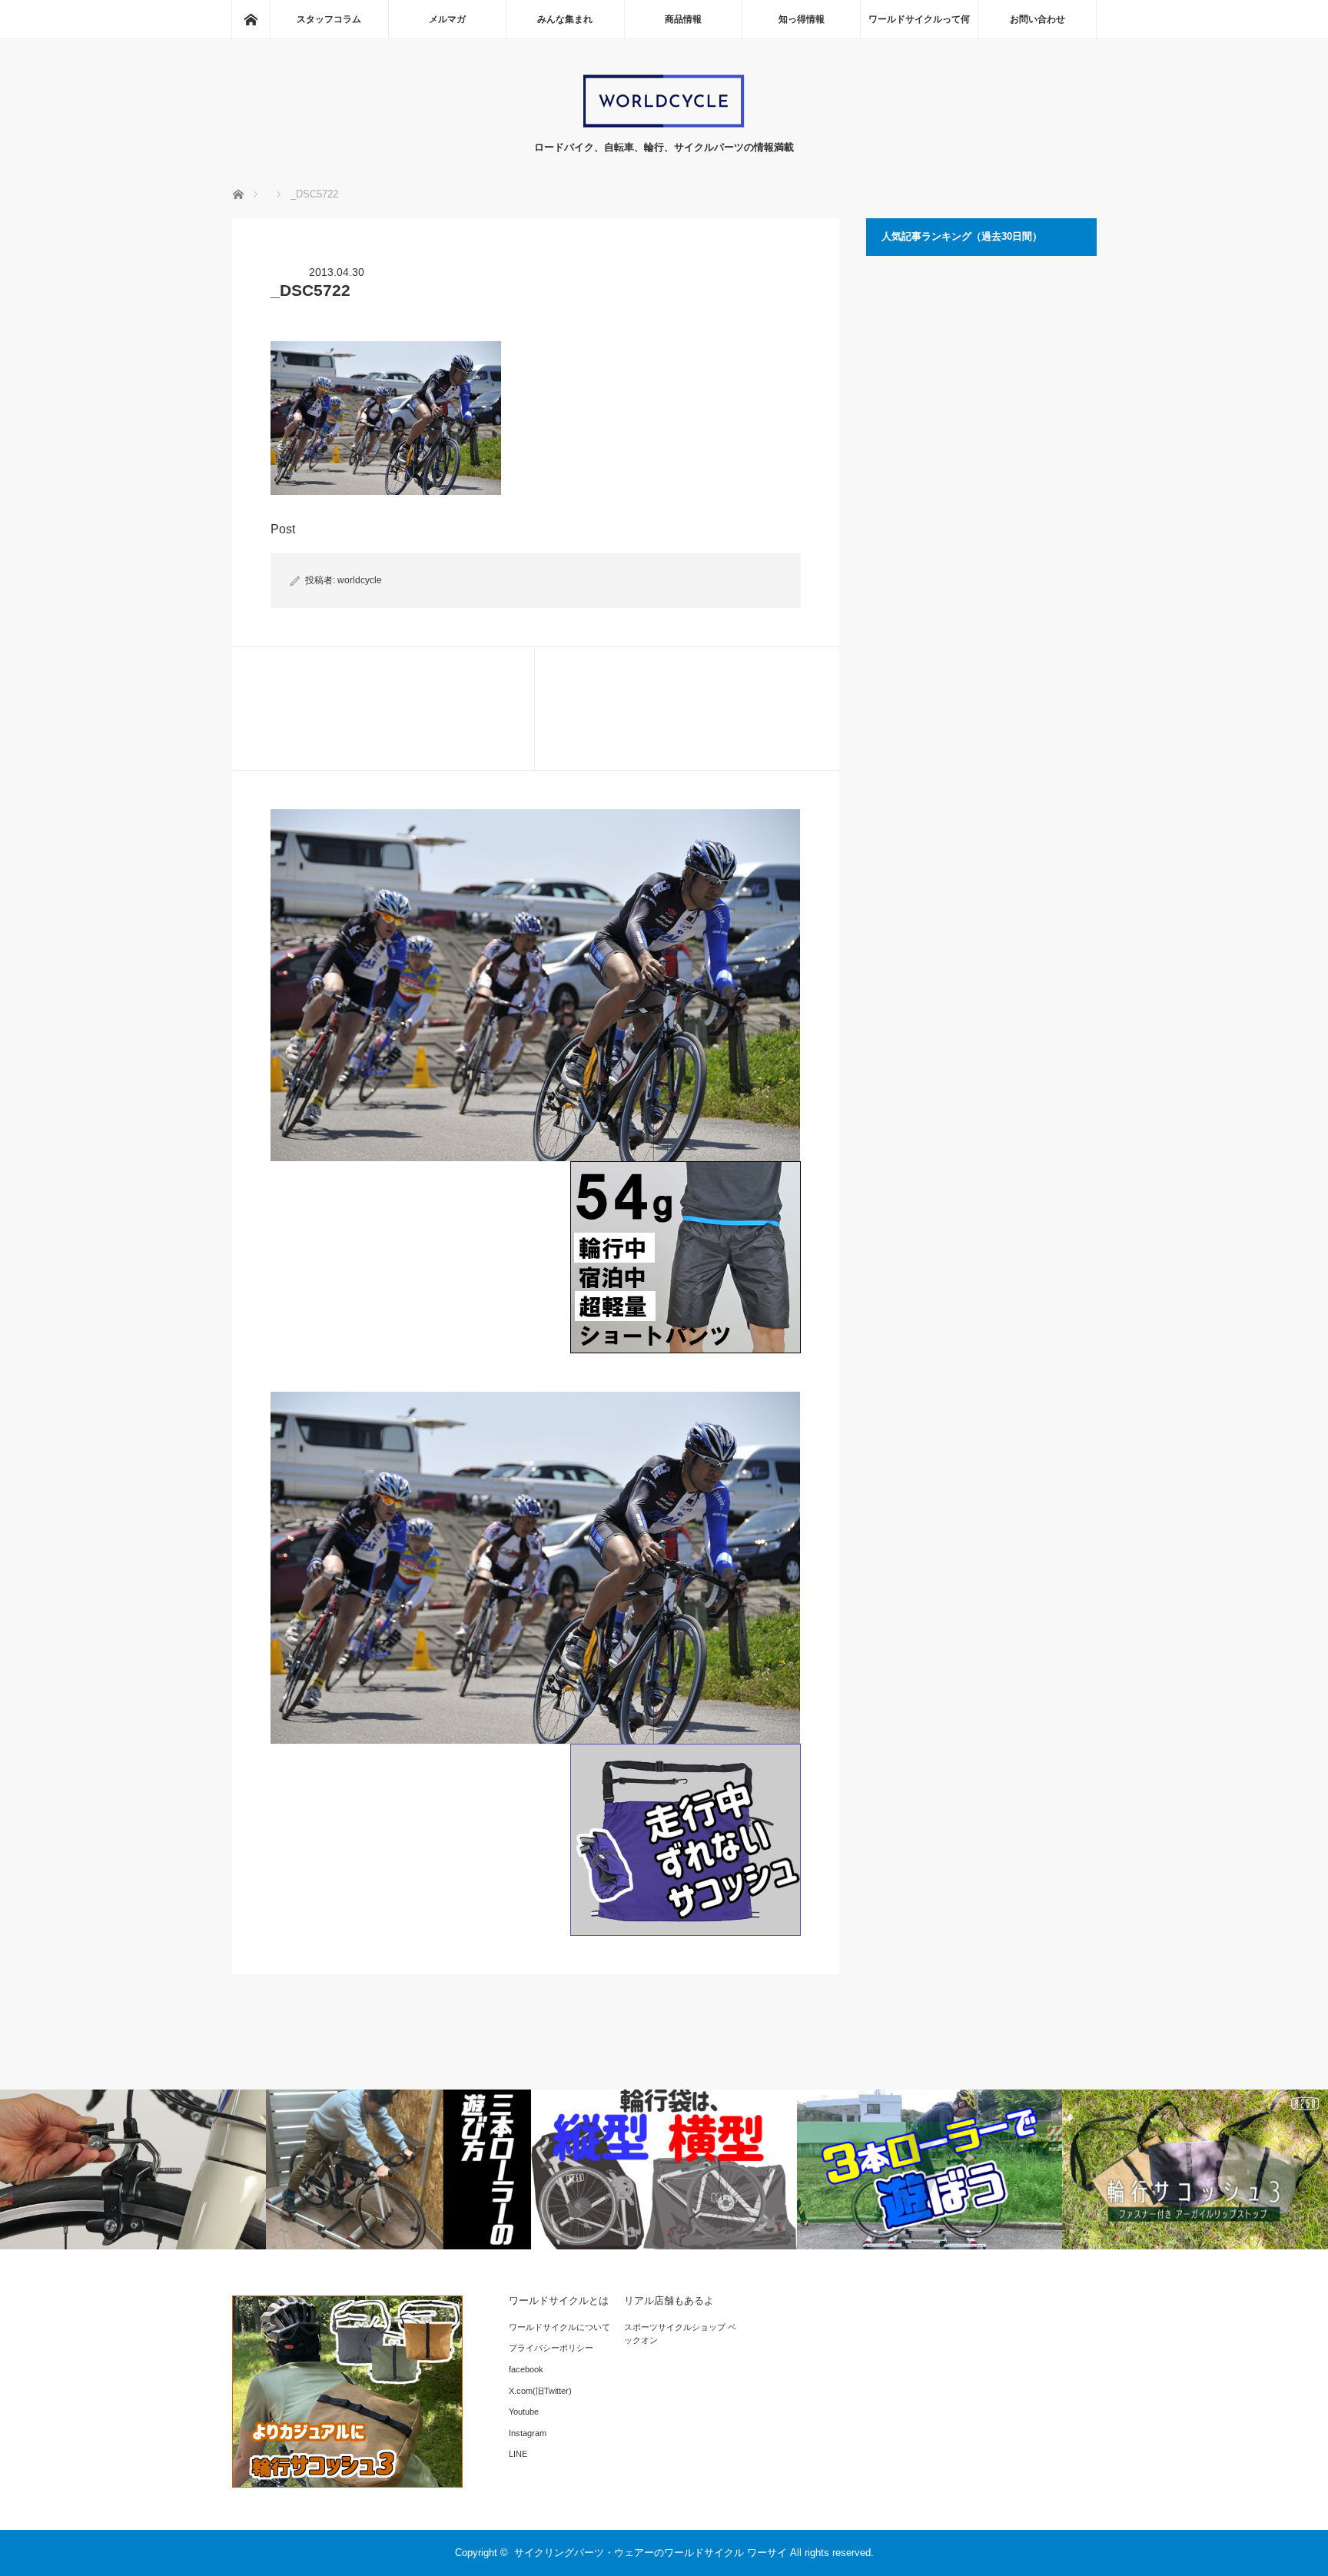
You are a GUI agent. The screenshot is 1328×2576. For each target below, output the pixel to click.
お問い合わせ (1037, 19)
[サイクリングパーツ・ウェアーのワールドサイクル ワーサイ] (664, 124)
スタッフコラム (329, 19)
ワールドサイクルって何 (919, 19)
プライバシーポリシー (551, 2348)
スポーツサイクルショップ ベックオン (680, 2334)
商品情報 (683, 19)
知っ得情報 (802, 19)
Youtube (524, 2412)
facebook (526, 2369)
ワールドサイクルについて (559, 2327)
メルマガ (447, 19)
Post (283, 529)
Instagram (528, 2433)
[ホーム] (251, 19)
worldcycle (360, 580)
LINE (518, 2454)
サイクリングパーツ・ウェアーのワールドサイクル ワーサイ (651, 2553)
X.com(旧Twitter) (540, 2391)
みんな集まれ (565, 19)
